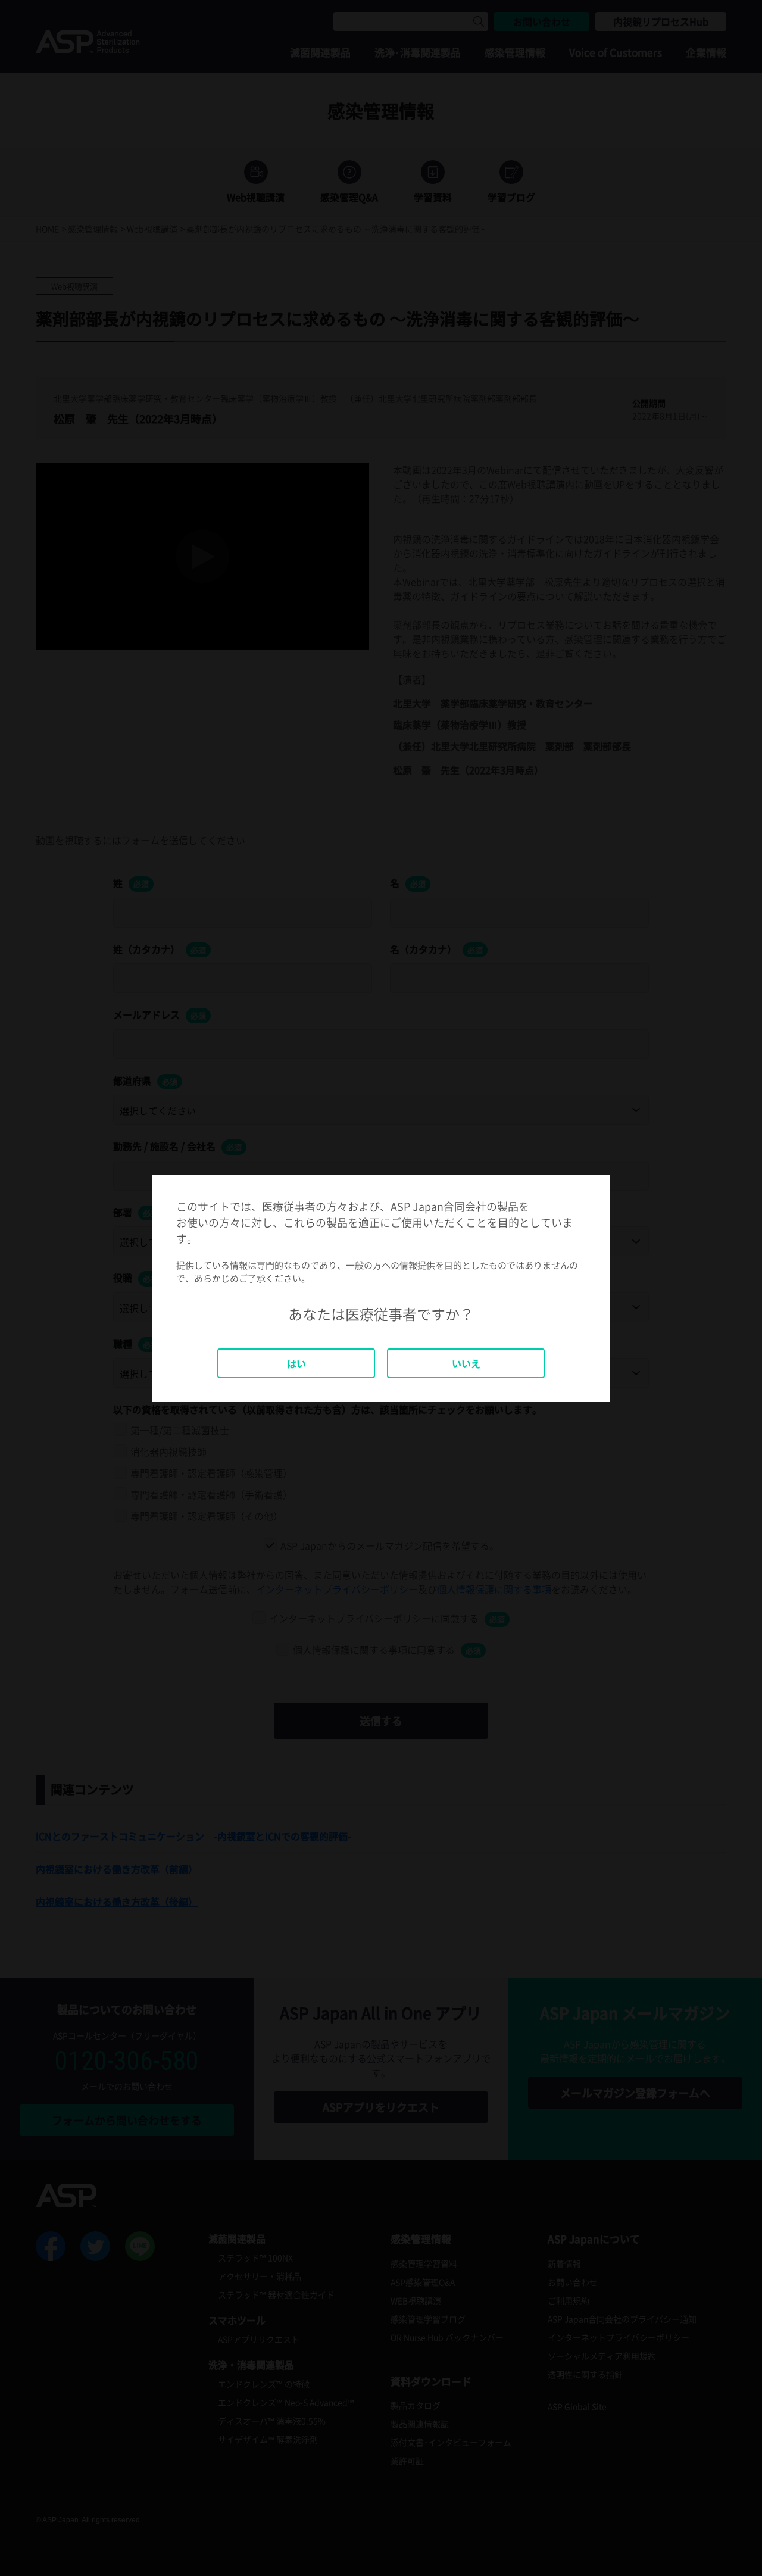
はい (296, 1363)
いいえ (466, 1363)
